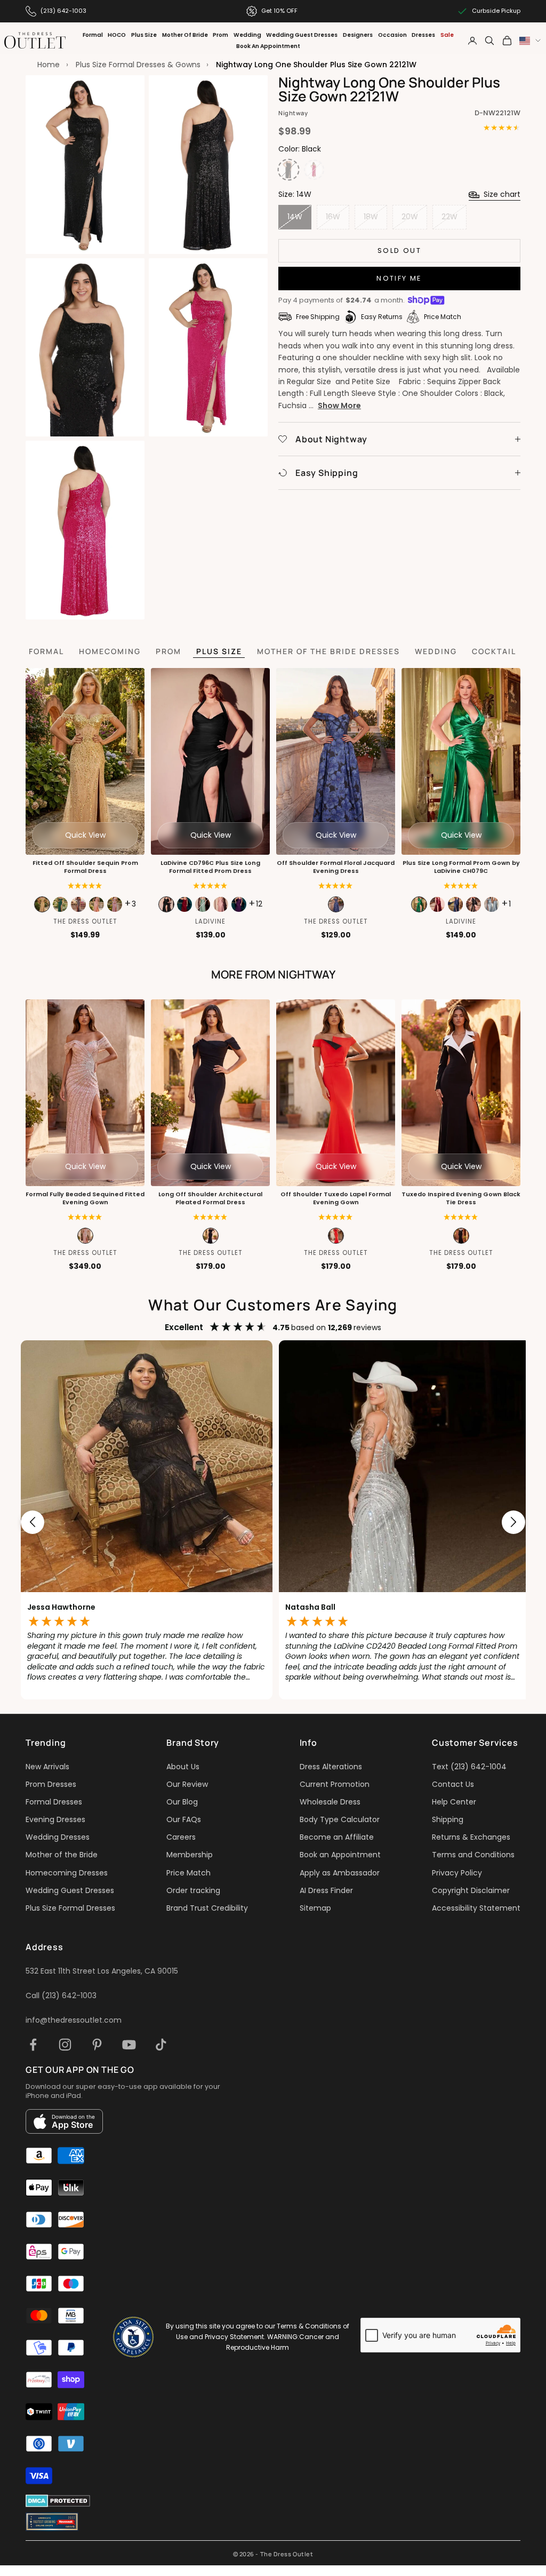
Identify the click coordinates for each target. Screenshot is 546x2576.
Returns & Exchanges (471, 1837)
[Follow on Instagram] (65, 2045)
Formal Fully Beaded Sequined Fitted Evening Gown (85, 1198)
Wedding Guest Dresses (302, 35)
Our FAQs (184, 1819)
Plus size (219, 651)
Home (49, 65)
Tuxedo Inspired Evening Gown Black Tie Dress (461, 1198)
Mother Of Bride (185, 35)
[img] (85, 886)
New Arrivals (47, 1767)
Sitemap (315, 1908)
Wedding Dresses (58, 1837)
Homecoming (110, 651)
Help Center (454, 1802)
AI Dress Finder (326, 1890)
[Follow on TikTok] (161, 2045)
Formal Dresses (54, 1802)
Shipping (448, 1819)
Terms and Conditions (473, 1855)
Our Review (187, 1784)
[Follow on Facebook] (33, 2045)
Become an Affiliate (337, 1837)
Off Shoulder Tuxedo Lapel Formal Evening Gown (336, 1198)
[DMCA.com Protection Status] (58, 2501)
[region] (273, 1522)
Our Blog (182, 1802)
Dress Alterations (331, 1767)
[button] (85, 1217)
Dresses (423, 35)
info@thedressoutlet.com (74, 2020)
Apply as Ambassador (340, 1873)
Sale (447, 35)
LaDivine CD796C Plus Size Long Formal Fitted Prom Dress (210, 867)
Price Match (188, 1873)
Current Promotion (335, 1784)
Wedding (247, 35)
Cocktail (494, 651)
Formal (93, 35)
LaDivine (210, 921)
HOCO (117, 35)
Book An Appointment (268, 46)
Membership (190, 1855)
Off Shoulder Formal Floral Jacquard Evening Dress (336, 867)
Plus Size (144, 35)
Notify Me (399, 278)
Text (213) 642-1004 (469, 1767)
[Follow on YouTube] (129, 2045)
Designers (358, 35)
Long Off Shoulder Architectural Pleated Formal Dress (210, 1198)
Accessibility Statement (476, 1908)
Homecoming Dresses (67, 1873)
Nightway (293, 113)
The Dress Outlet (85, 921)
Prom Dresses (51, 1784)
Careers (181, 1837)
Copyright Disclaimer (471, 1890)
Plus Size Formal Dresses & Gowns (138, 65)
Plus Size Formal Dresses (70, 1908)
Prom (220, 35)
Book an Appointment (340, 1855)
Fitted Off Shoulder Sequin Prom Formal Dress (85, 867)
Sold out (399, 251)
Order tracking (193, 1890)
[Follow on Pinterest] (97, 2045)
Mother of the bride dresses (328, 651)
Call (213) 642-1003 (61, 1995)
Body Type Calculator (340, 1819)
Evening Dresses (55, 1819)
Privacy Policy (457, 1873)
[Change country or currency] (530, 41)
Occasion (392, 35)
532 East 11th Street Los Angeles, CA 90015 (102, 1971)
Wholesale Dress (330, 1802)
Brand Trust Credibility (207, 1908)
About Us (183, 1767)
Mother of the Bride (62, 1855)
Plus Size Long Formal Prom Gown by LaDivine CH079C (461, 867)
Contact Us (453, 1784)
